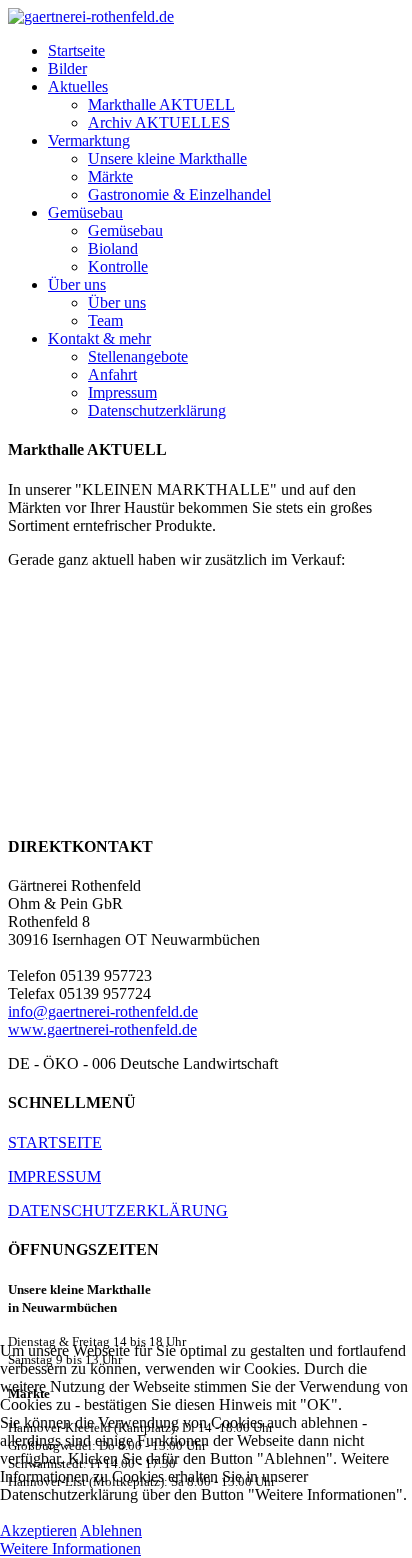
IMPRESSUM (54, 1176)
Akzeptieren (38, 1530)
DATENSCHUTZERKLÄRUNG (118, 1210)
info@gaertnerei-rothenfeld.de (103, 1011)
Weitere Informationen (70, 1548)
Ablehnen (111, 1530)
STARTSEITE (55, 1142)
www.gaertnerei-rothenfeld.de (102, 1029)
